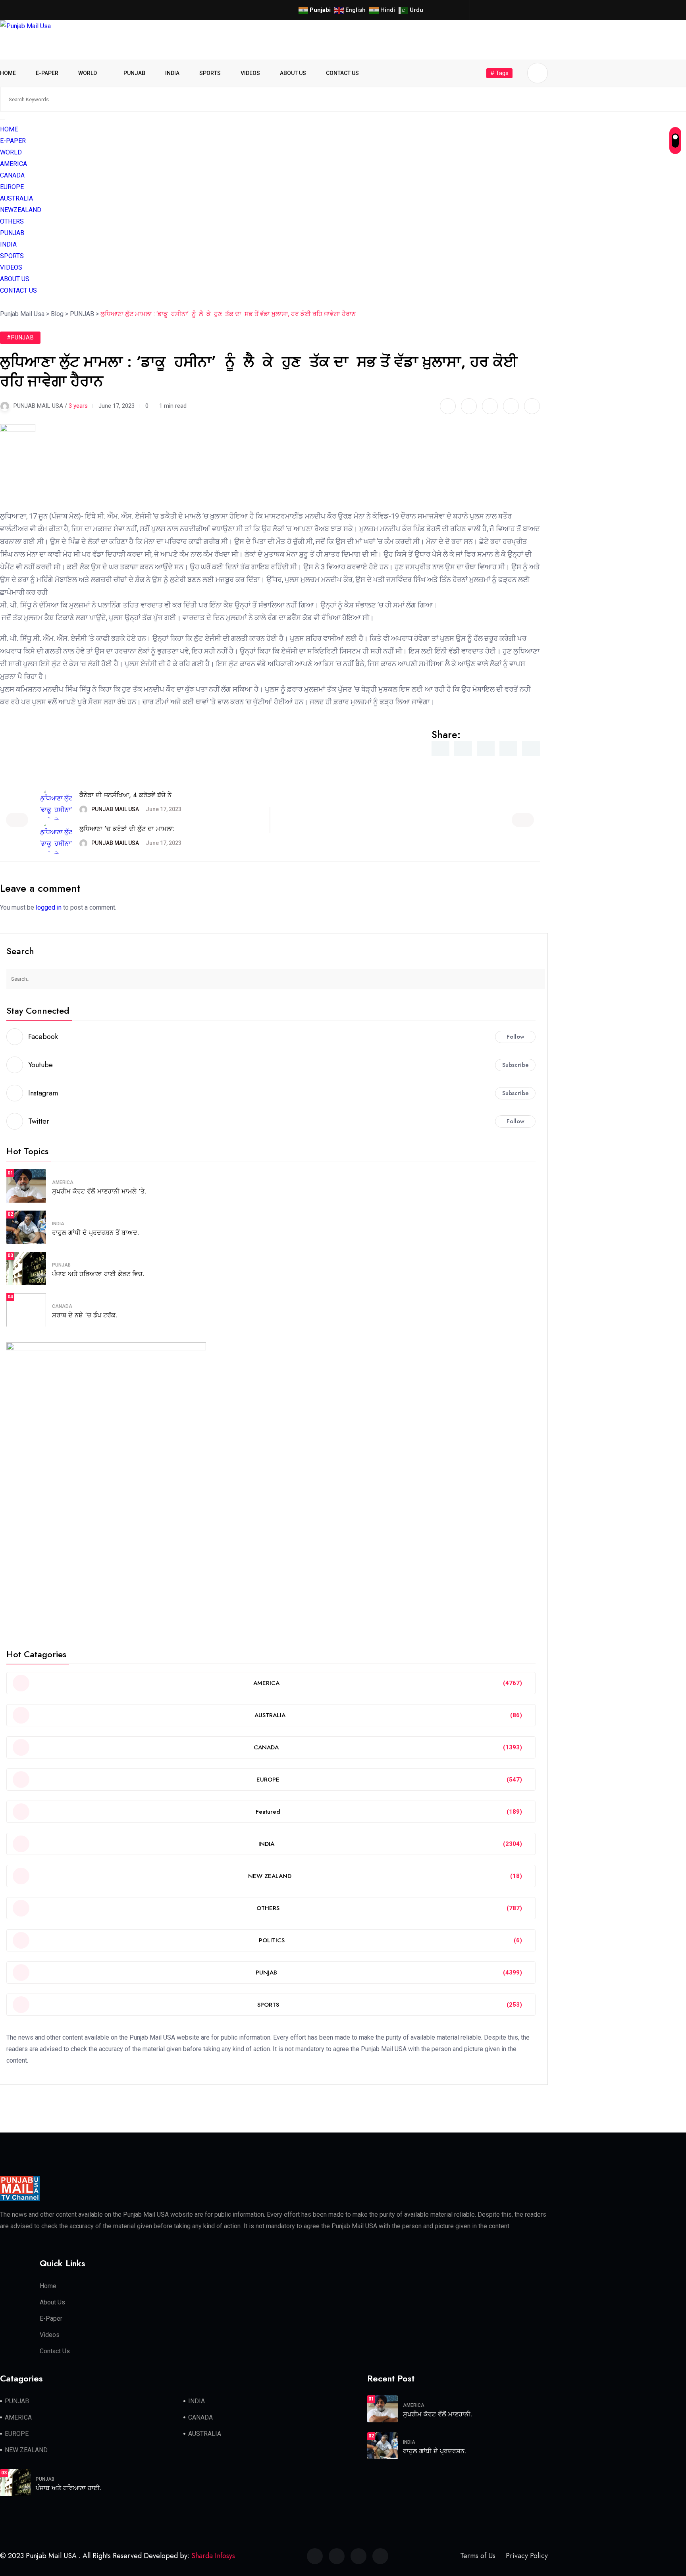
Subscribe (515, 1065)
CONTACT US (342, 73)
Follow (515, 1037)
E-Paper (51, 2319)
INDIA (172, 73)
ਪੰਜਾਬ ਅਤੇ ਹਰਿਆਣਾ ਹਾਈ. (68, 2488)
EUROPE (12, 187)
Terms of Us (478, 2556)
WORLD (88, 73)
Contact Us (55, 2351)
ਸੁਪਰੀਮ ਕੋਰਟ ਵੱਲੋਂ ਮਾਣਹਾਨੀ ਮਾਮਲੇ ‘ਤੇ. (99, 1191)
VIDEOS (250, 73)
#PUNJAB (20, 337)
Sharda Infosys (213, 2556)
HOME (8, 73)
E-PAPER (47, 73)
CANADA (12, 175)
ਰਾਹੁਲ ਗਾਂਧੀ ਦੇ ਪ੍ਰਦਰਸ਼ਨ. (435, 2451)
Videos (50, 2335)
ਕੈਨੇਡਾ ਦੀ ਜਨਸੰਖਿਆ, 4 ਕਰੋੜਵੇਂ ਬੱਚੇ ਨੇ (125, 795)
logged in (49, 907)
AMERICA (13, 164)
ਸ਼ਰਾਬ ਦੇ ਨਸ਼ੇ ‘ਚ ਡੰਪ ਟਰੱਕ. (85, 1315)
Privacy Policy (527, 2556)
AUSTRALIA (16, 198)
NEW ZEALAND (26, 2450)
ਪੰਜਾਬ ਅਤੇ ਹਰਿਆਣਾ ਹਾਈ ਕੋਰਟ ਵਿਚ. (98, 1274)
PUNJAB (134, 73)
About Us (52, 2302)
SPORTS (210, 73)
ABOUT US (293, 73)
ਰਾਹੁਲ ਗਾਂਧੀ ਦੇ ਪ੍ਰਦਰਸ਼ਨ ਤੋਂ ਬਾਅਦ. (95, 1233)
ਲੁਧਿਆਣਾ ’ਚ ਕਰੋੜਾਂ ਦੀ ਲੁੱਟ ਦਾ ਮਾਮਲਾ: (127, 829)
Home (48, 2286)
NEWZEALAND (21, 210)
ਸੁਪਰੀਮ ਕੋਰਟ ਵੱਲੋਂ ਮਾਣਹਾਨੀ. (437, 2414)
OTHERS (12, 221)
